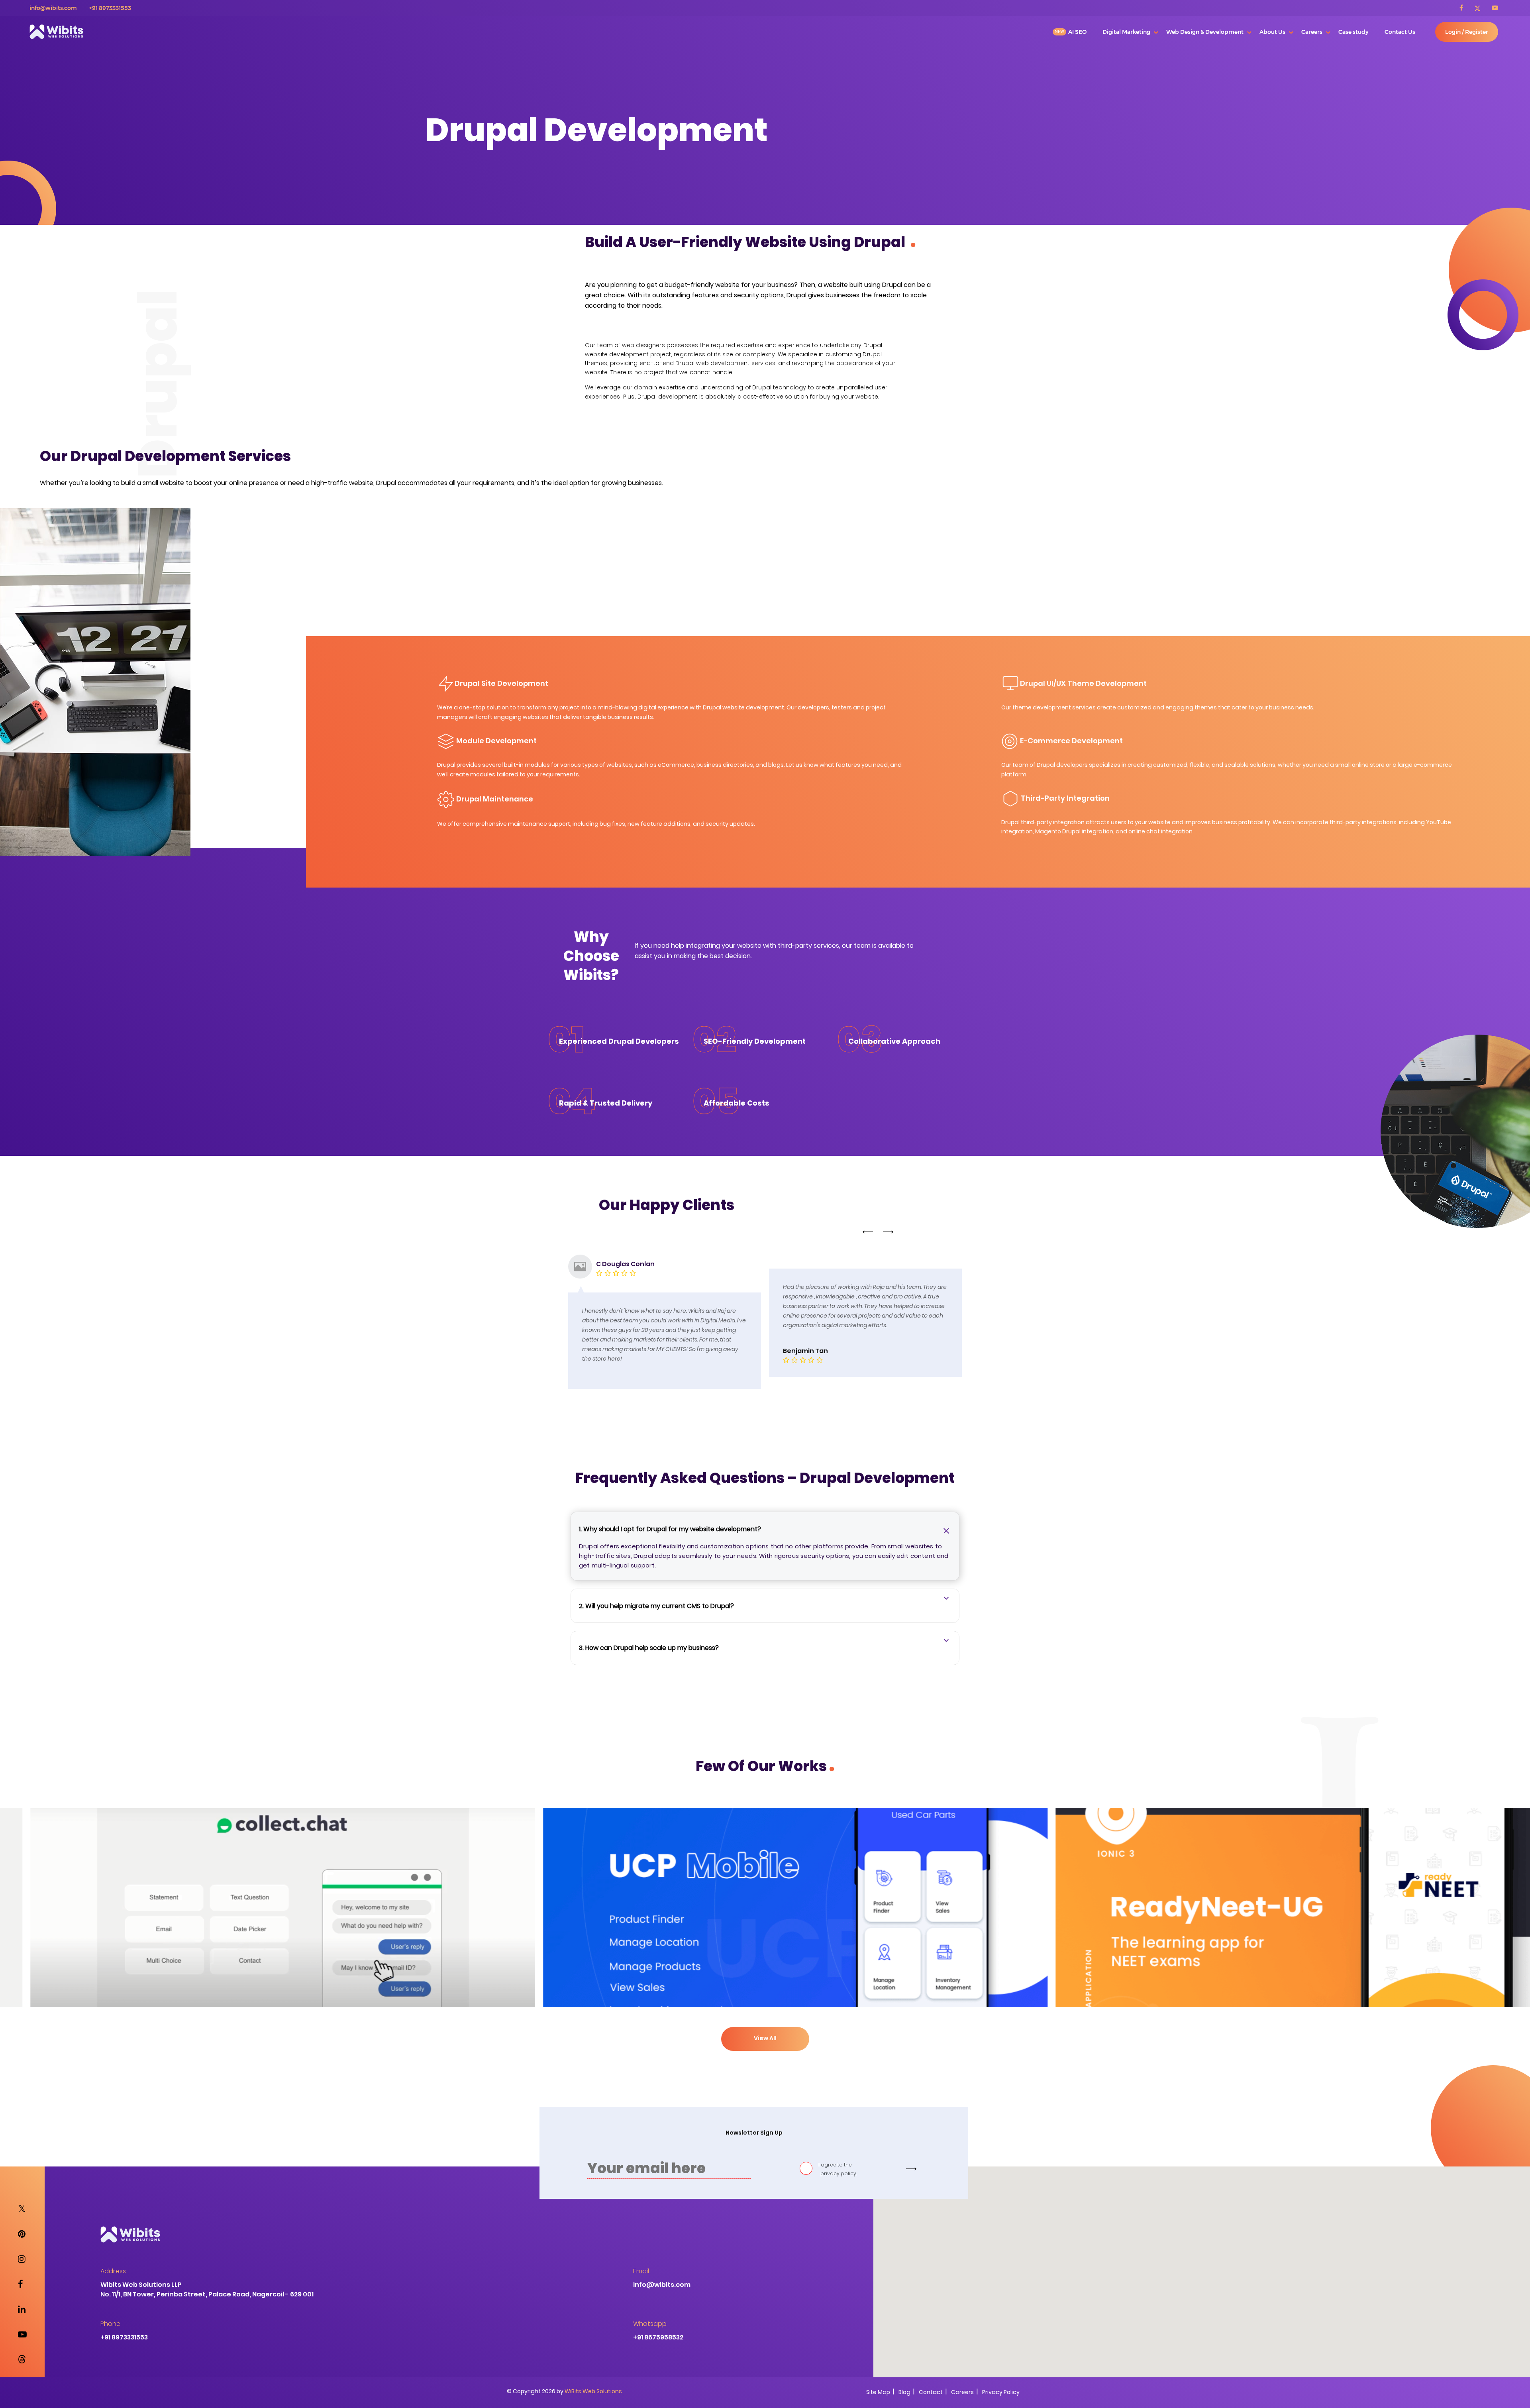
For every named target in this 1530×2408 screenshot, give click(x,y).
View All (765, 2026)
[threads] (22, 2348)
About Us (1272, 32)
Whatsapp (650, 2312)
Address (113, 2259)
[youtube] (1495, 8)
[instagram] (22, 2247)
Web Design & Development (1205, 32)
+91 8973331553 (110, 8)
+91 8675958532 (658, 2325)
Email (641, 2259)
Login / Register (1467, 32)
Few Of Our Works (765, 1754)
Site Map (878, 2380)
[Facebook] (1466, 8)
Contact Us (1400, 32)
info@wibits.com (53, 8)
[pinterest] (22, 2222)
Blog (904, 2380)
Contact (931, 2380)
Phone (110, 2312)
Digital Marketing (1126, 32)
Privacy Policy (1001, 2380)
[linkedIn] (22, 2297)
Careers (1312, 32)
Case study (1353, 32)
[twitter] (1482, 8)
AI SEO (1077, 32)
